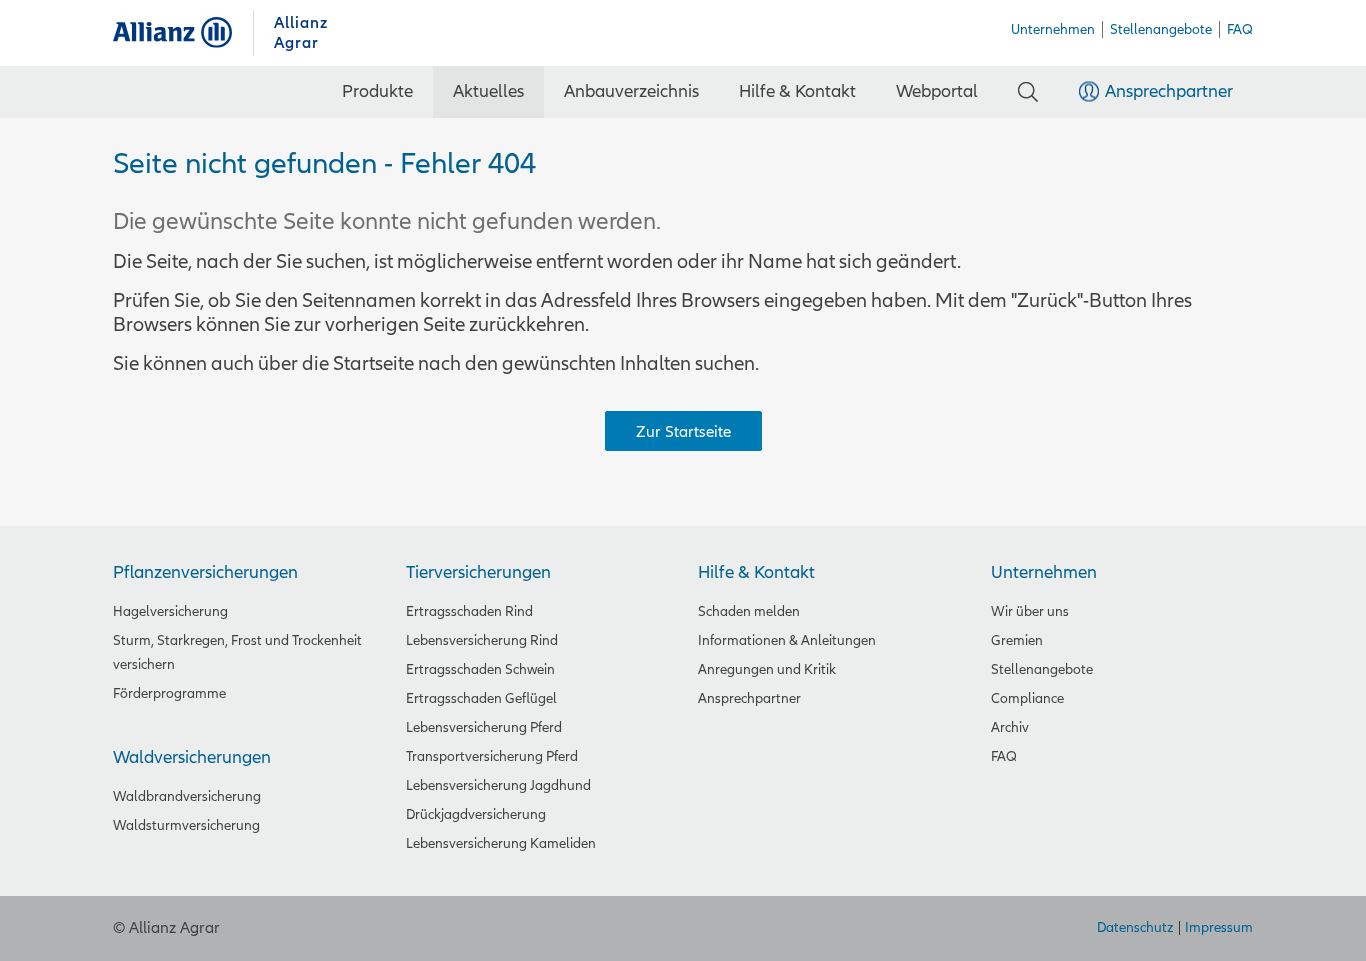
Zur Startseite (683, 432)
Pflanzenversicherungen (205, 572)
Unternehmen (1044, 572)
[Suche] (1028, 92)
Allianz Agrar (183, 32)
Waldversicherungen (192, 757)
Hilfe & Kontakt (756, 572)
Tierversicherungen (478, 572)
